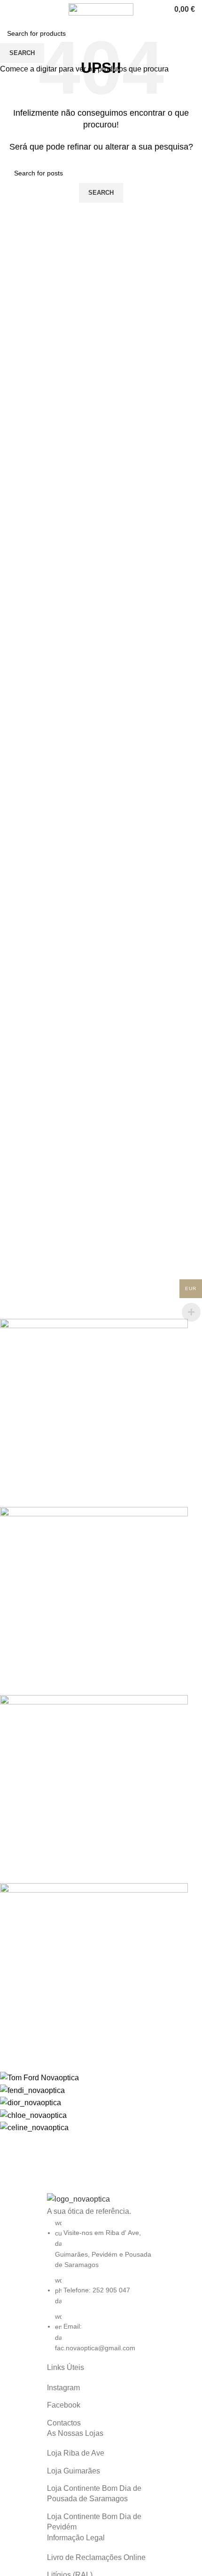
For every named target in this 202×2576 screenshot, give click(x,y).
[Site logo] (101, 9)
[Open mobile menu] (11, 9)
